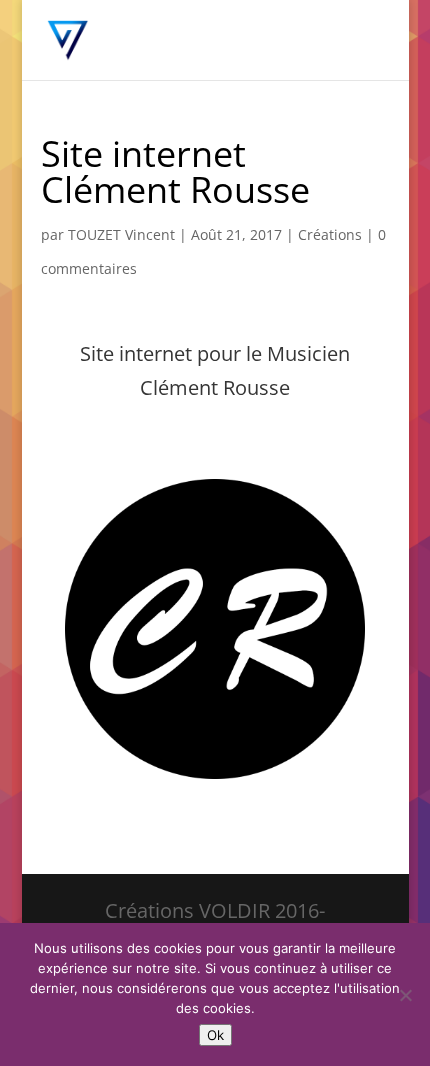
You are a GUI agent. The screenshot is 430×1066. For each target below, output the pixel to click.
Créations (330, 234)
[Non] (405, 995)
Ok (215, 1035)
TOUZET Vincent (121, 234)
